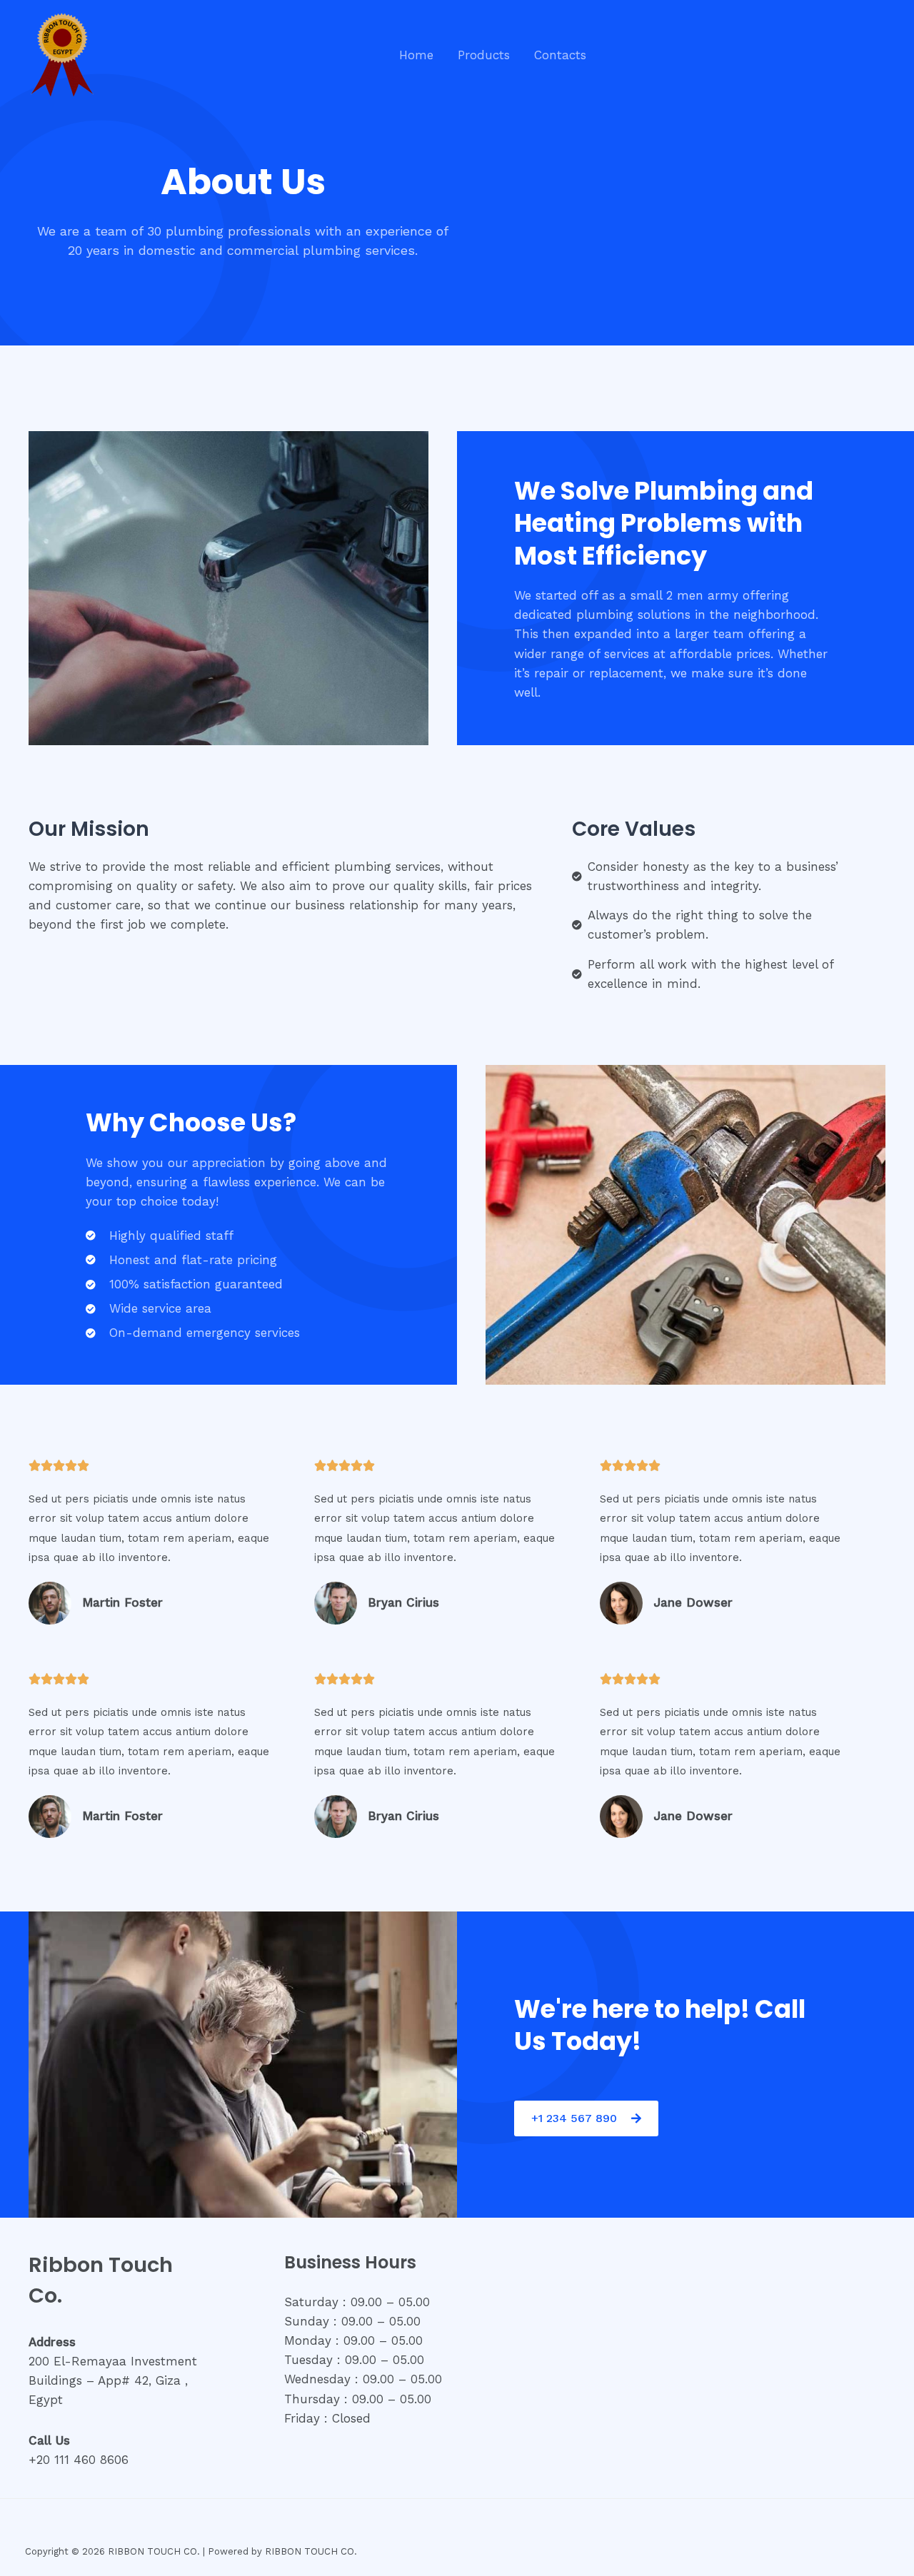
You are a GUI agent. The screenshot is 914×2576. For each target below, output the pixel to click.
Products (484, 55)
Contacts (560, 55)
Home (416, 55)
